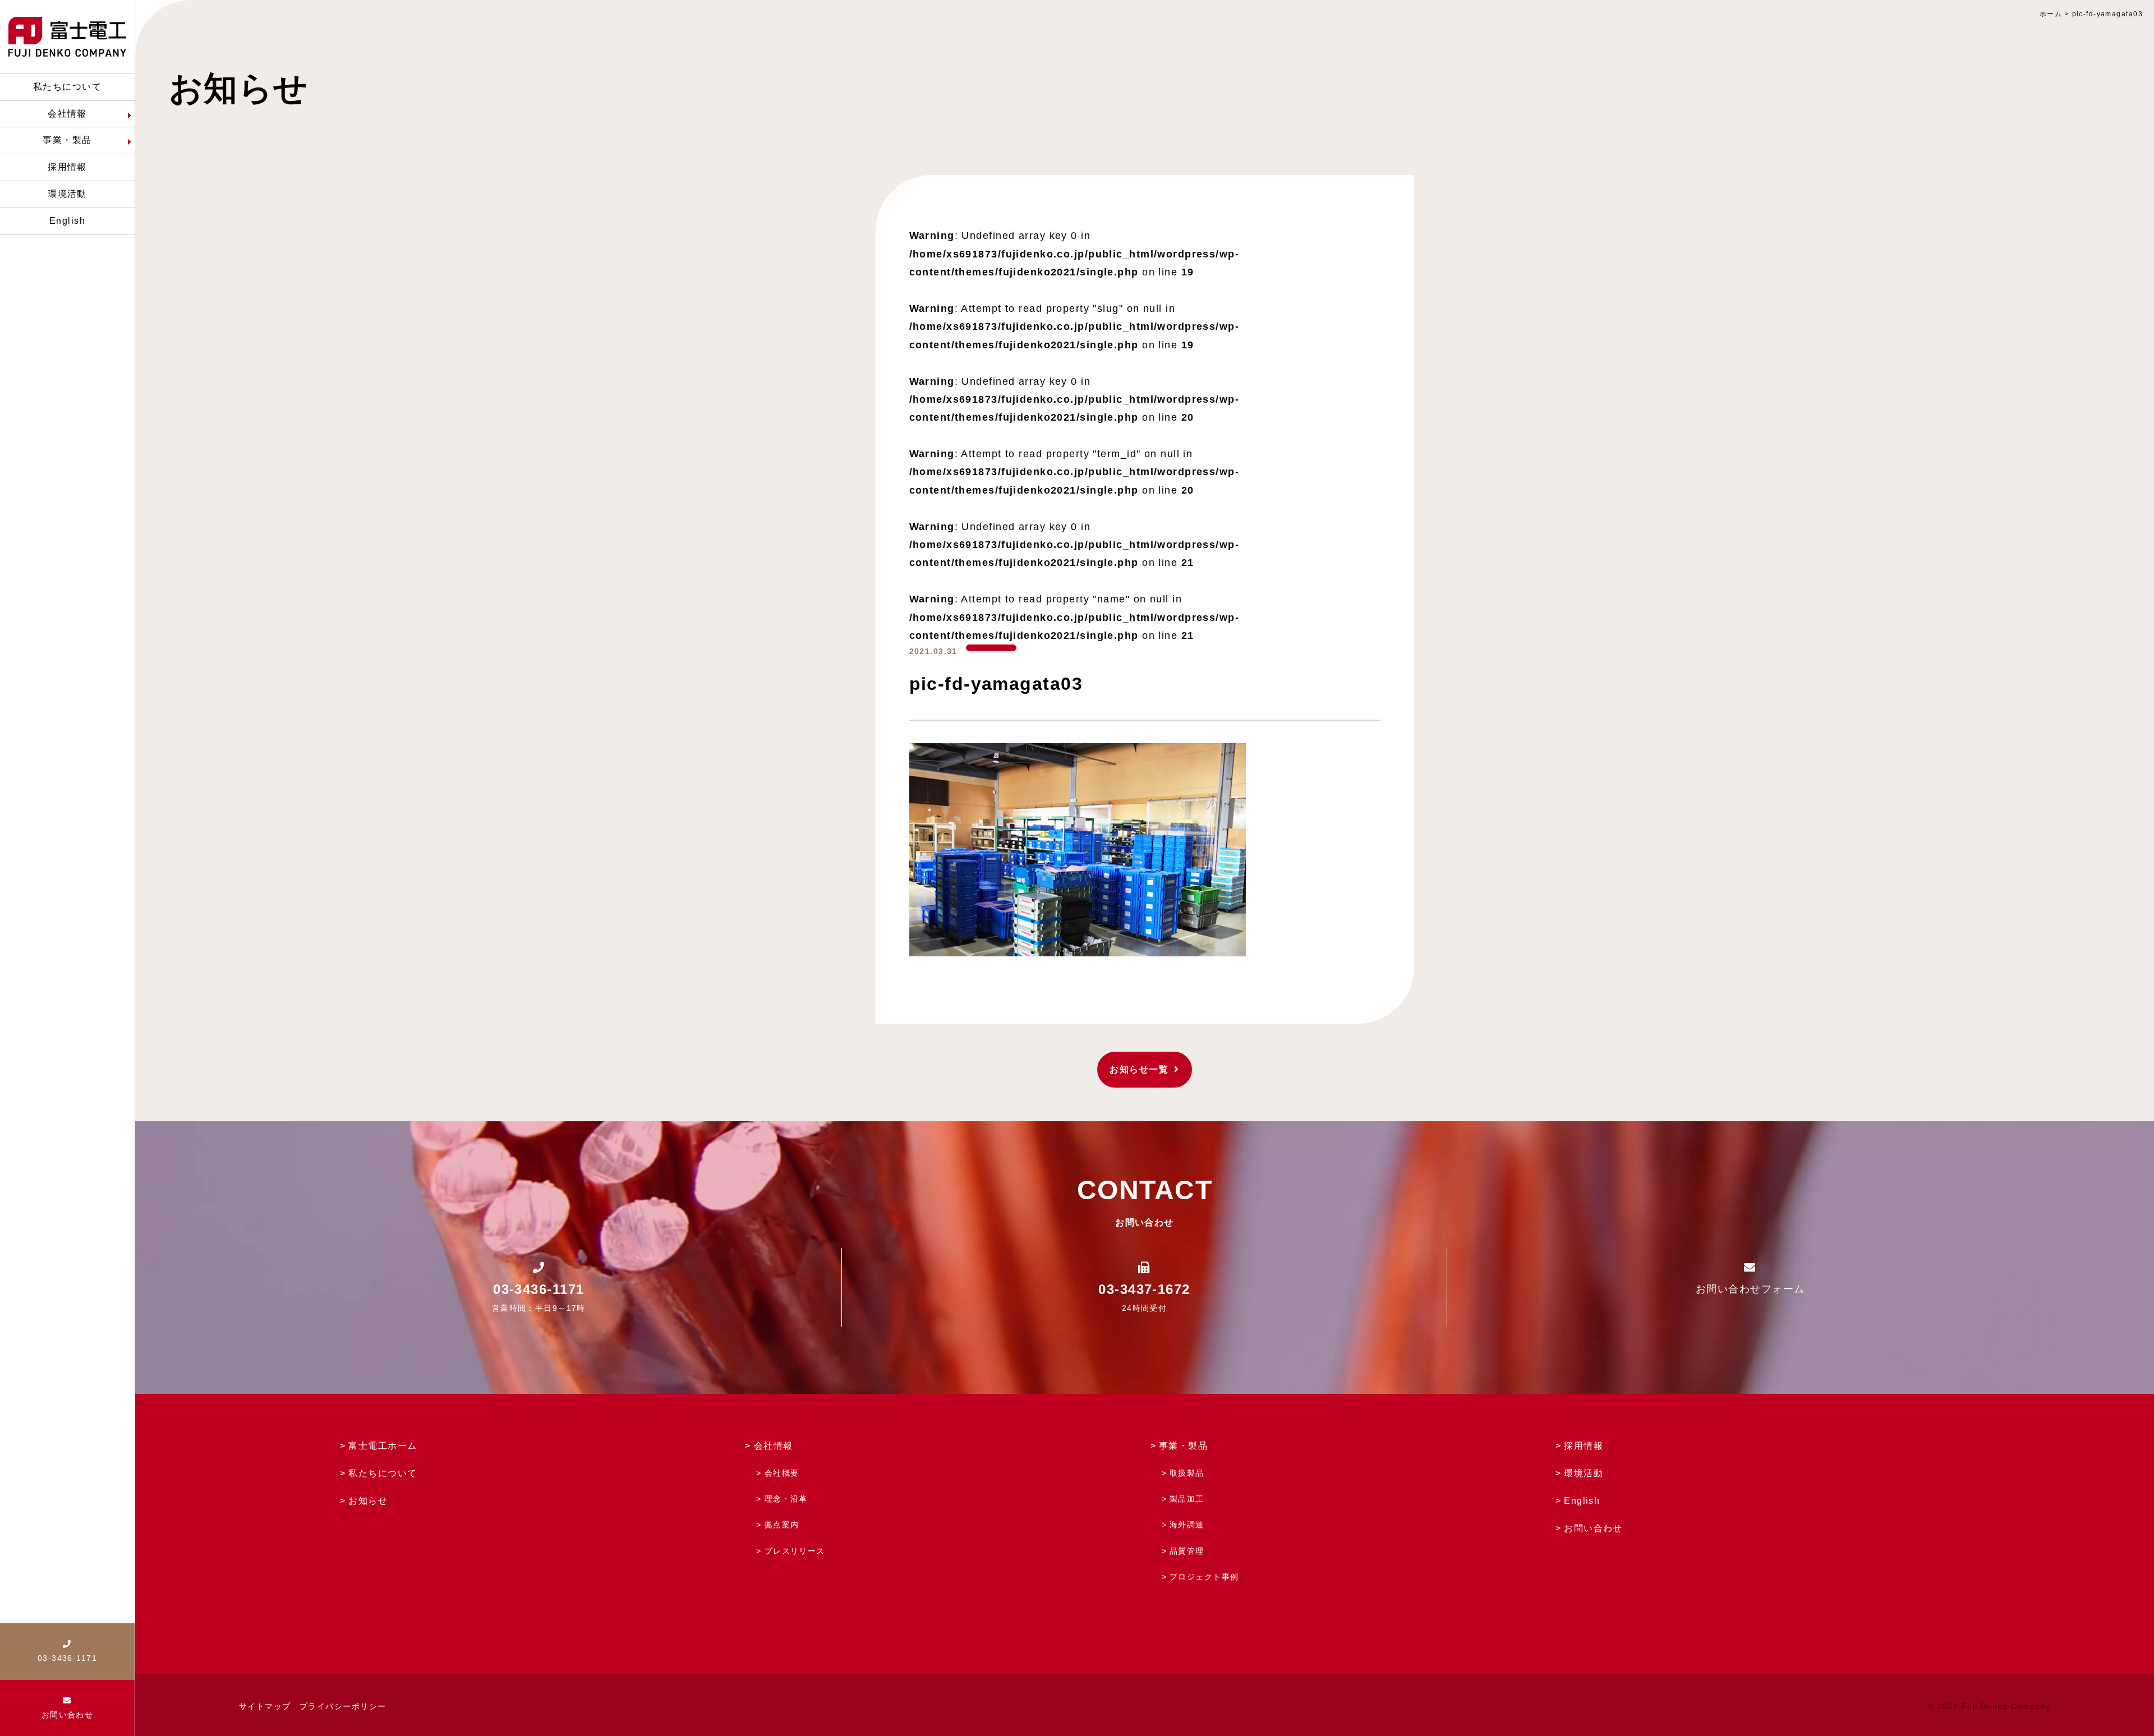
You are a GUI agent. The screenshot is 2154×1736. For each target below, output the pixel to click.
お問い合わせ (1593, 1528)
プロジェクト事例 (1204, 1577)
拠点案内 (782, 1525)
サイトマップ (265, 1706)
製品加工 (1187, 1499)
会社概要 (782, 1473)
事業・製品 (1183, 1446)
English (1582, 1501)
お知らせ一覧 (1139, 1069)
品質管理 (1187, 1551)
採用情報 (1584, 1446)
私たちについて (383, 1473)
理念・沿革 (786, 1499)
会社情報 (774, 1446)
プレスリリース (795, 1551)
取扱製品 (1187, 1473)
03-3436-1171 (538, 1289)
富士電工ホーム (383, 1446)
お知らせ (368, 1501)
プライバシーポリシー (343, 1706)
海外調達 (1187, 1525)
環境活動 (1584, 1473)
